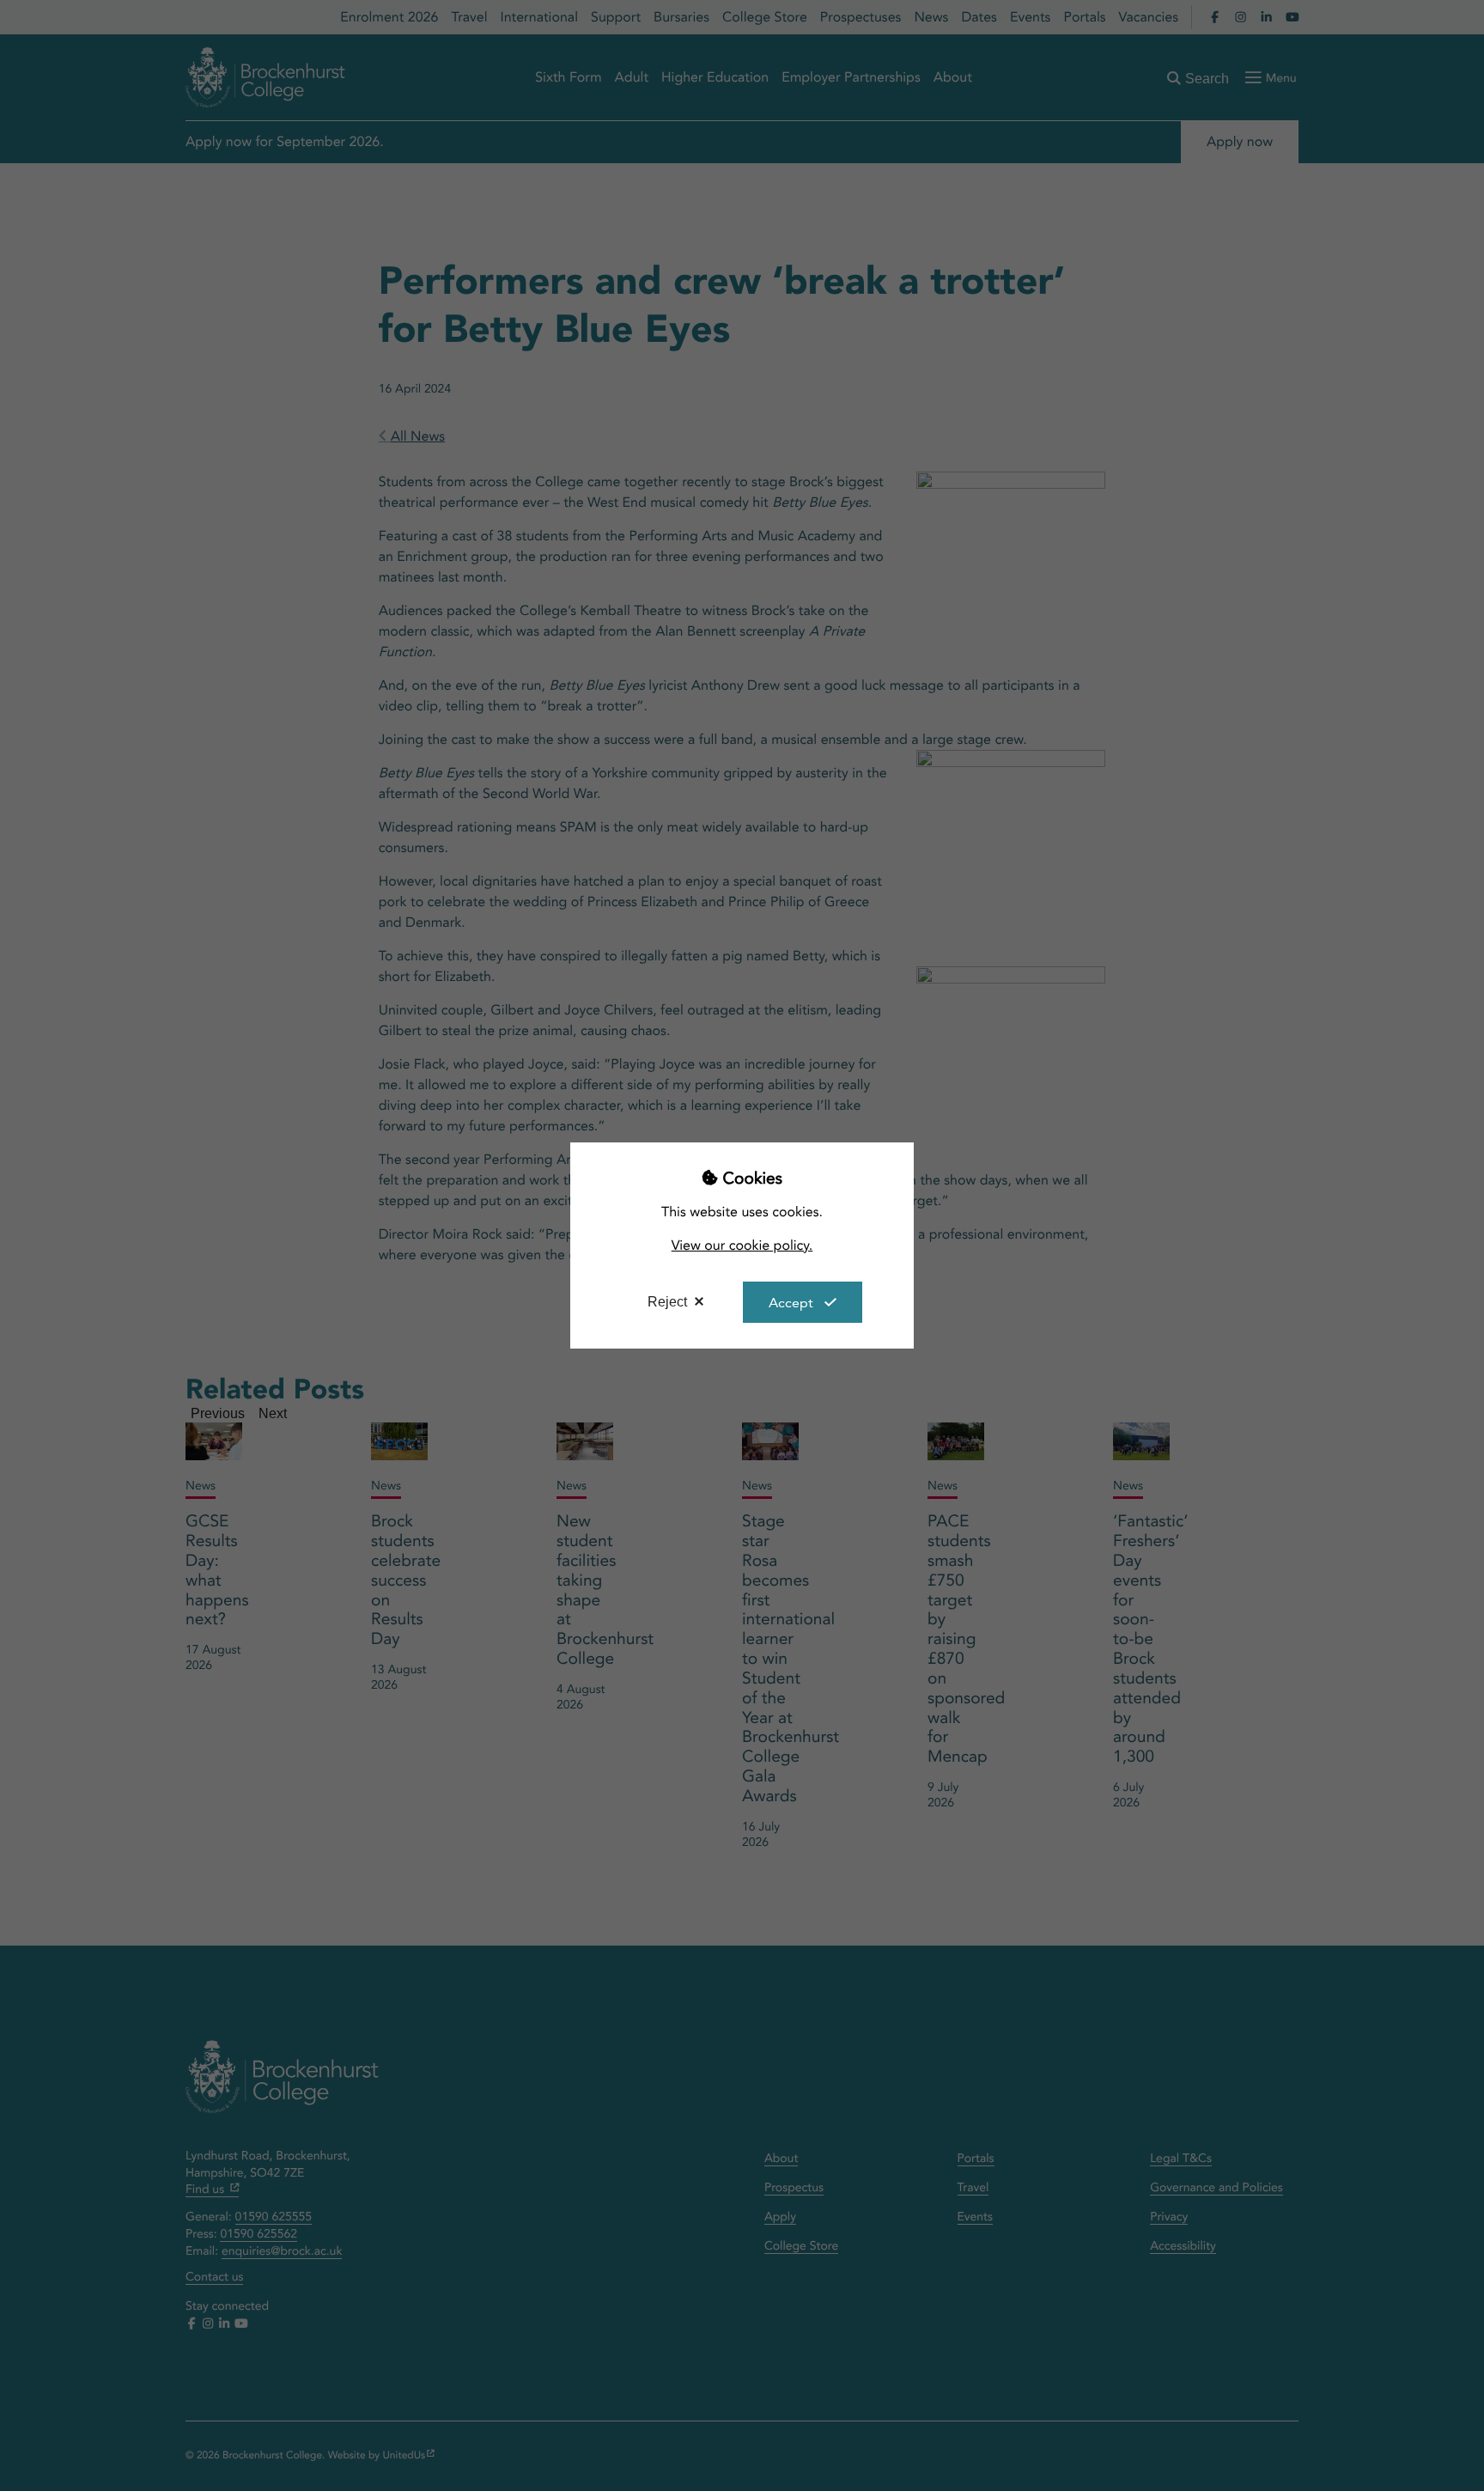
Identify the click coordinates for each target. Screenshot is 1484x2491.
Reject (667, 1302)
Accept (791, 1303)
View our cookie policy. (742, 1245)
